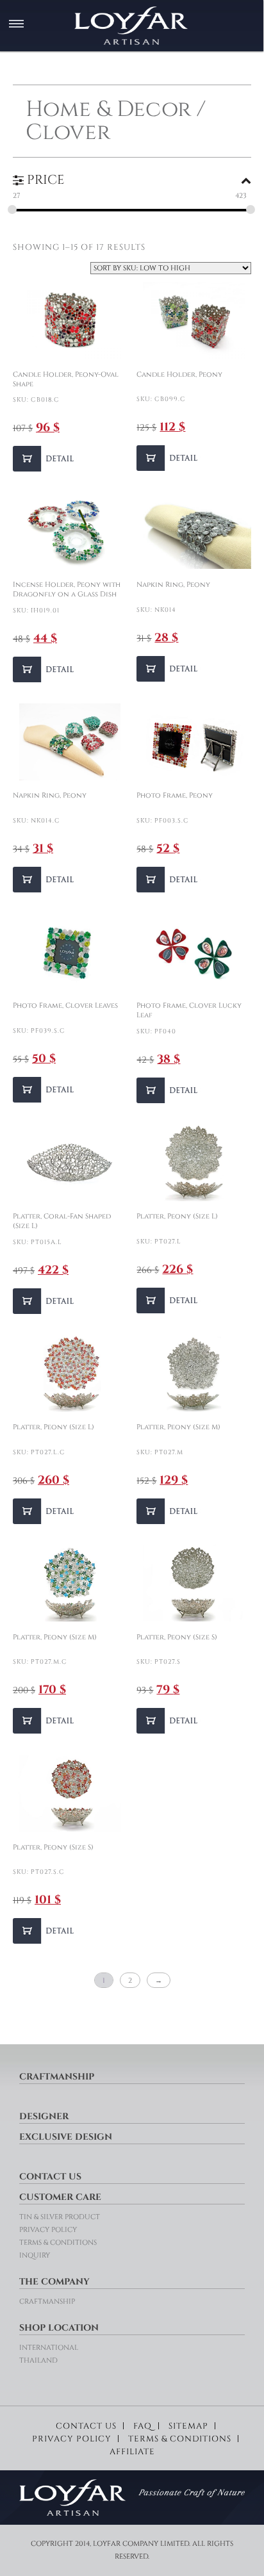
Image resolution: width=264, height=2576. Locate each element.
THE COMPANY (54, 2282)
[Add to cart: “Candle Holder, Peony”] (169, 458)
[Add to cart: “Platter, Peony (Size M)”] (169, 1511)
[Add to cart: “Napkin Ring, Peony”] (169, 669)
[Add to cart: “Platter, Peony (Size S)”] (169, 1721)
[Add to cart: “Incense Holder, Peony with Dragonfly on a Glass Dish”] (45, 669)
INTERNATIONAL (49, 2348)
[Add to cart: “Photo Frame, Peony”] (169, 880)
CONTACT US (50, 2177)
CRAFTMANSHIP (57, 2077)
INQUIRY (35, 2255)
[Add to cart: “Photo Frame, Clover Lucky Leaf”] (169, 1090)
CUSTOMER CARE (60, 2197)
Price (44, 180)
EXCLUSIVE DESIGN (66, 2137)
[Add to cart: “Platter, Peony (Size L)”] (169, 1300)
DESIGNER (44, 2116)
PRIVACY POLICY (48, 2230)
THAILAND (38, 2360)
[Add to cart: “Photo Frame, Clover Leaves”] (45, 1090)
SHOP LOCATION (59, 2328)
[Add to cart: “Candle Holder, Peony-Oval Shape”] (45, 459)
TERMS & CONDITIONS (58, 2243)
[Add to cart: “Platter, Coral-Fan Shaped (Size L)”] (45, 1301)
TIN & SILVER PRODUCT (60, 2217)
